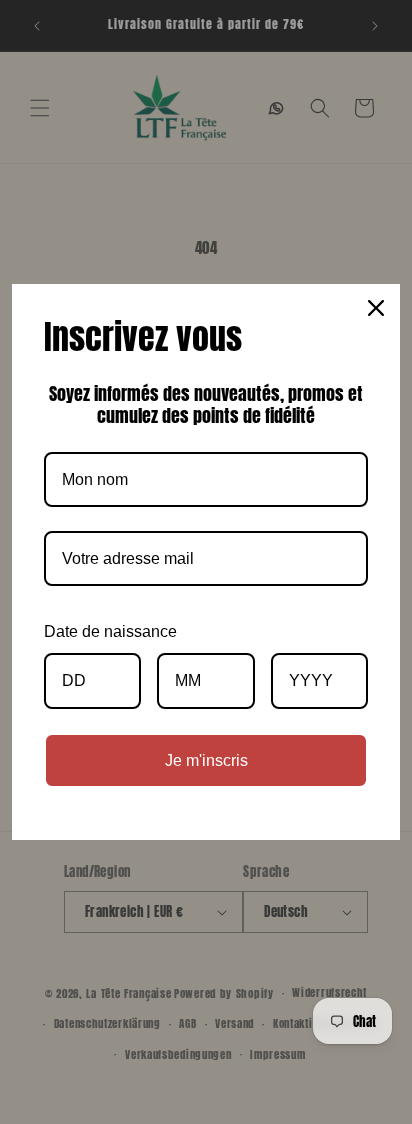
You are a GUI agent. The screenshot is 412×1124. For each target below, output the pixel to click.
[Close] (376, 308)
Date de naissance (110, 631)
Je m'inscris (206, 760)
